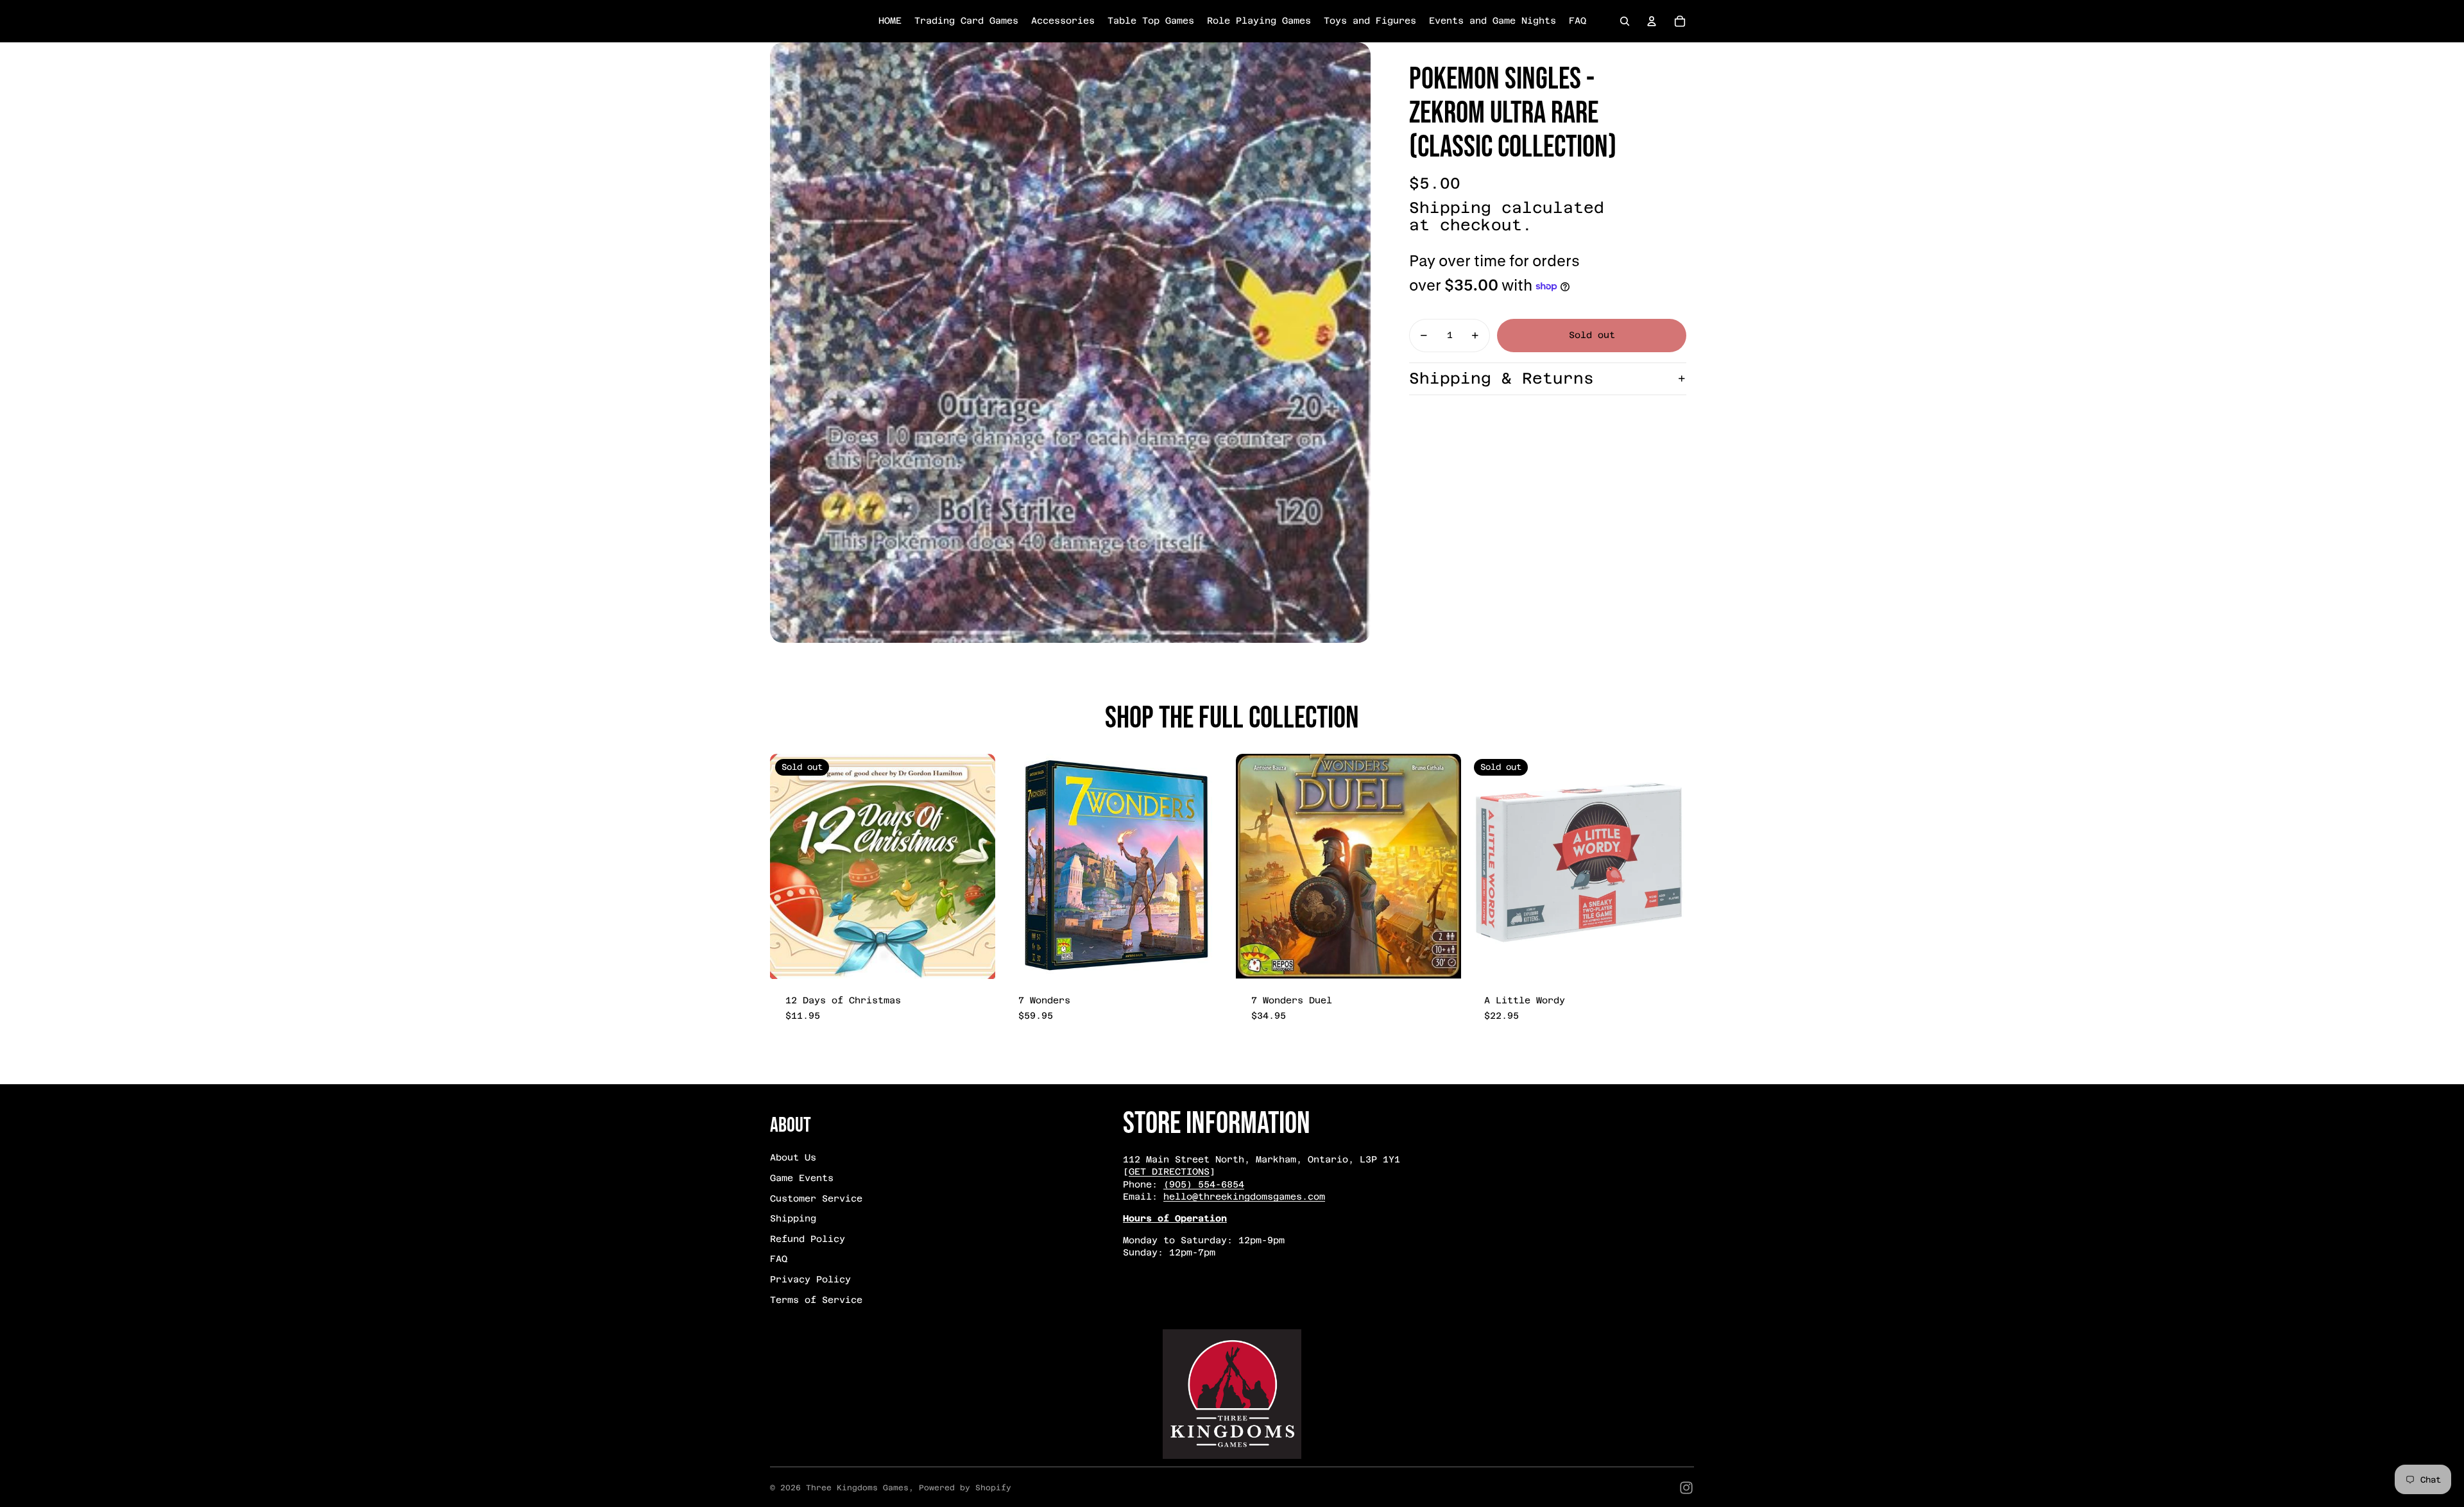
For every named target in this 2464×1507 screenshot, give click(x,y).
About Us (793, 1157)
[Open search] (1625, 21)
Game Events (802, 1178)
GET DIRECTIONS (1169, 1171)
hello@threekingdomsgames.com (1244, 1196)
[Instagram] (1686, 1488)
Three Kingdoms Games (857, 1488)
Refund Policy (808, 1239)
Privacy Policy (810, 1279)
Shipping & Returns (1502, 379)
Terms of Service (816, 1300)
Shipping (793, 1218)
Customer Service (816, 1198)
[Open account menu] (1652, 21)
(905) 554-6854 (1204, 1184)
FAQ (779, 1259)
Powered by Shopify (965, 1488)
